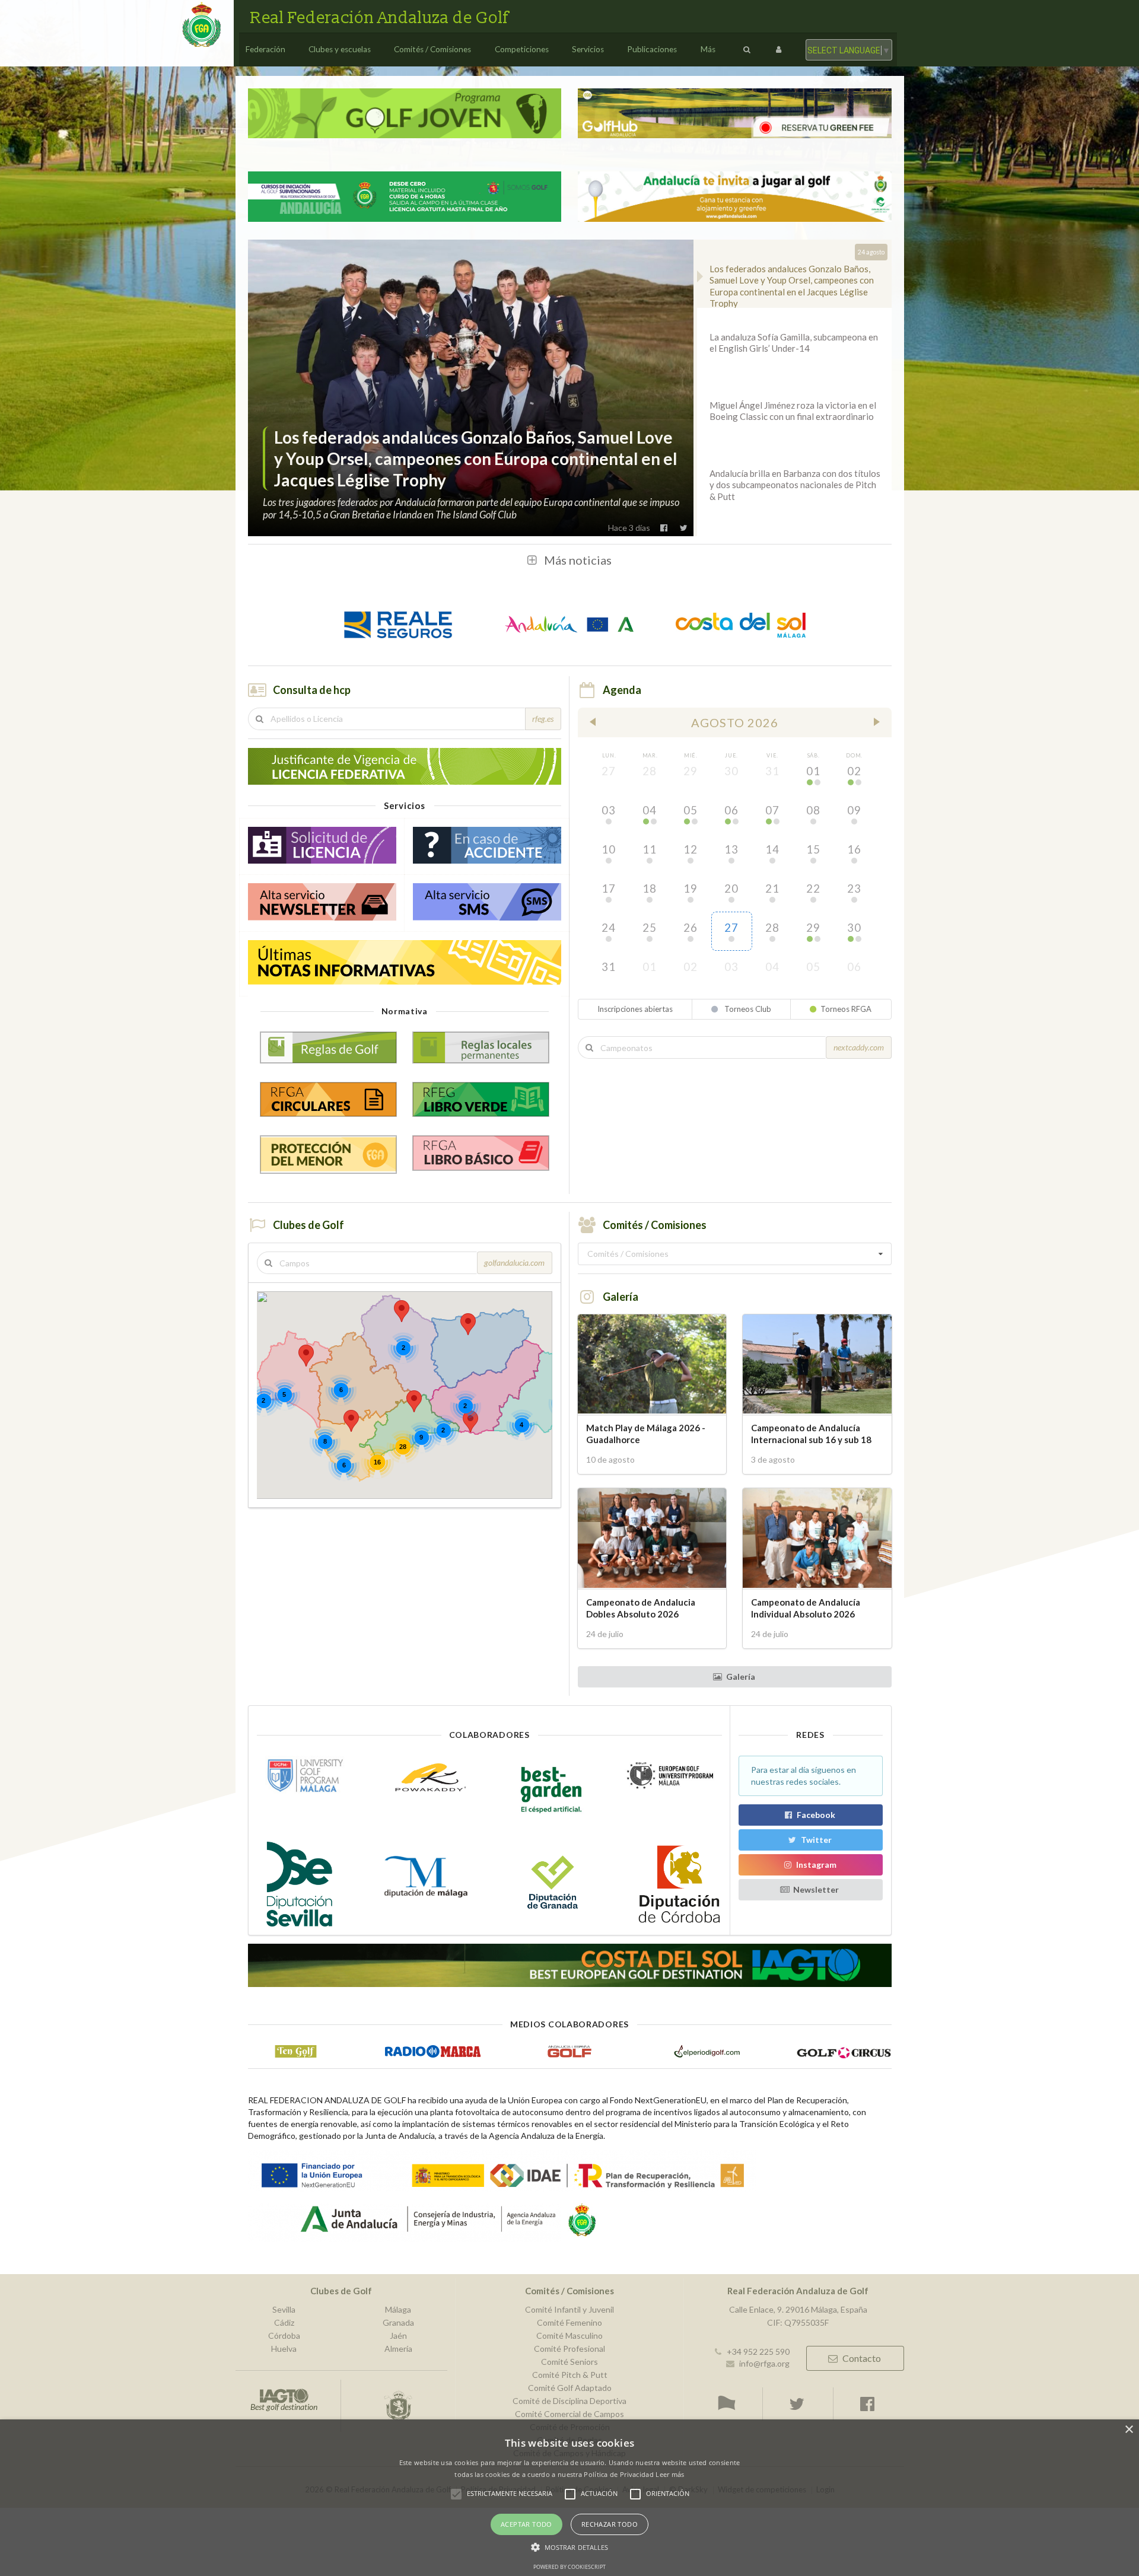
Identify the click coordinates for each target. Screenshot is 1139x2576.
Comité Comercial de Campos (569, 2414)
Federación (265, 49)
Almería (398, 2349)
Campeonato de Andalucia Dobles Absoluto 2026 (641, 1608)
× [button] (1129, 2430)
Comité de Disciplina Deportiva (569, 2401)
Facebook (816, 1815)
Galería (741, 1677)
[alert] (569, 2498)
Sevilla (284, 2310)
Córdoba (284, 2335)
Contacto (862, 2358)
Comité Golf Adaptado (570, 2388)
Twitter (816, 1840)
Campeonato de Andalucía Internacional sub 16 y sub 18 (811, 1433)
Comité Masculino (569, 2335)
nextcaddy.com (859, 1047)
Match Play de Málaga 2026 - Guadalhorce (646, 1433)
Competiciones (522, 49)
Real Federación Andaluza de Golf (379, 18)
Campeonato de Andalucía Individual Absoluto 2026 (806, 1608)
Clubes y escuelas (340, 49)
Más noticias (578, 560)
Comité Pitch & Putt (570, 2375)
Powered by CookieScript (569, 2567)
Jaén (398, 2335)
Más (708, 49)
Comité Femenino (569, 2322)
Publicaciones (652, 49)
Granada (398, 2322)
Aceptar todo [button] (526, 2524)
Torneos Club (747, 1009)
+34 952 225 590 (758, 2351)
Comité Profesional (569, 2349)
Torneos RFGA (846, 1009)
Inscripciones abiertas (635, 1009)
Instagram (816, 1865)
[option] (471, 388)
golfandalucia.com (514, 1262)
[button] (402, 1311)
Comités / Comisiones (432, 49)
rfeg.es (543, 719)
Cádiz (284, 2322)
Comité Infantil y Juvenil (569, 2310)
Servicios (588, 49)
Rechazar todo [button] (610, 2524)
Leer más (670, 2474)
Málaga (398, 2310)
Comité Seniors (569, 2362)
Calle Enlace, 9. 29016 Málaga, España (798, 2310)
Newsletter (816, 1889)
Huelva (284, 2349)
